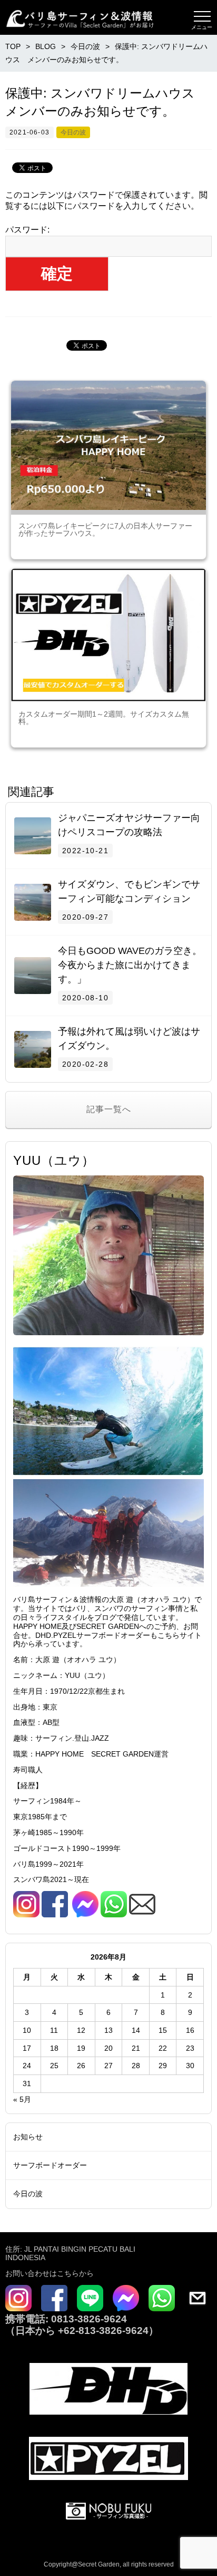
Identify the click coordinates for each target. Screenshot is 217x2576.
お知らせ (28, 2137)
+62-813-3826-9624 (103, 2331)
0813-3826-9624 (88, 2319)
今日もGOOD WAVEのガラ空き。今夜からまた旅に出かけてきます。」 (130, 965)
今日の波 (73, 132)
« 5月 (22, 2099)
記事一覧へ (109, 1109)
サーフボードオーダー (50, 2165)
